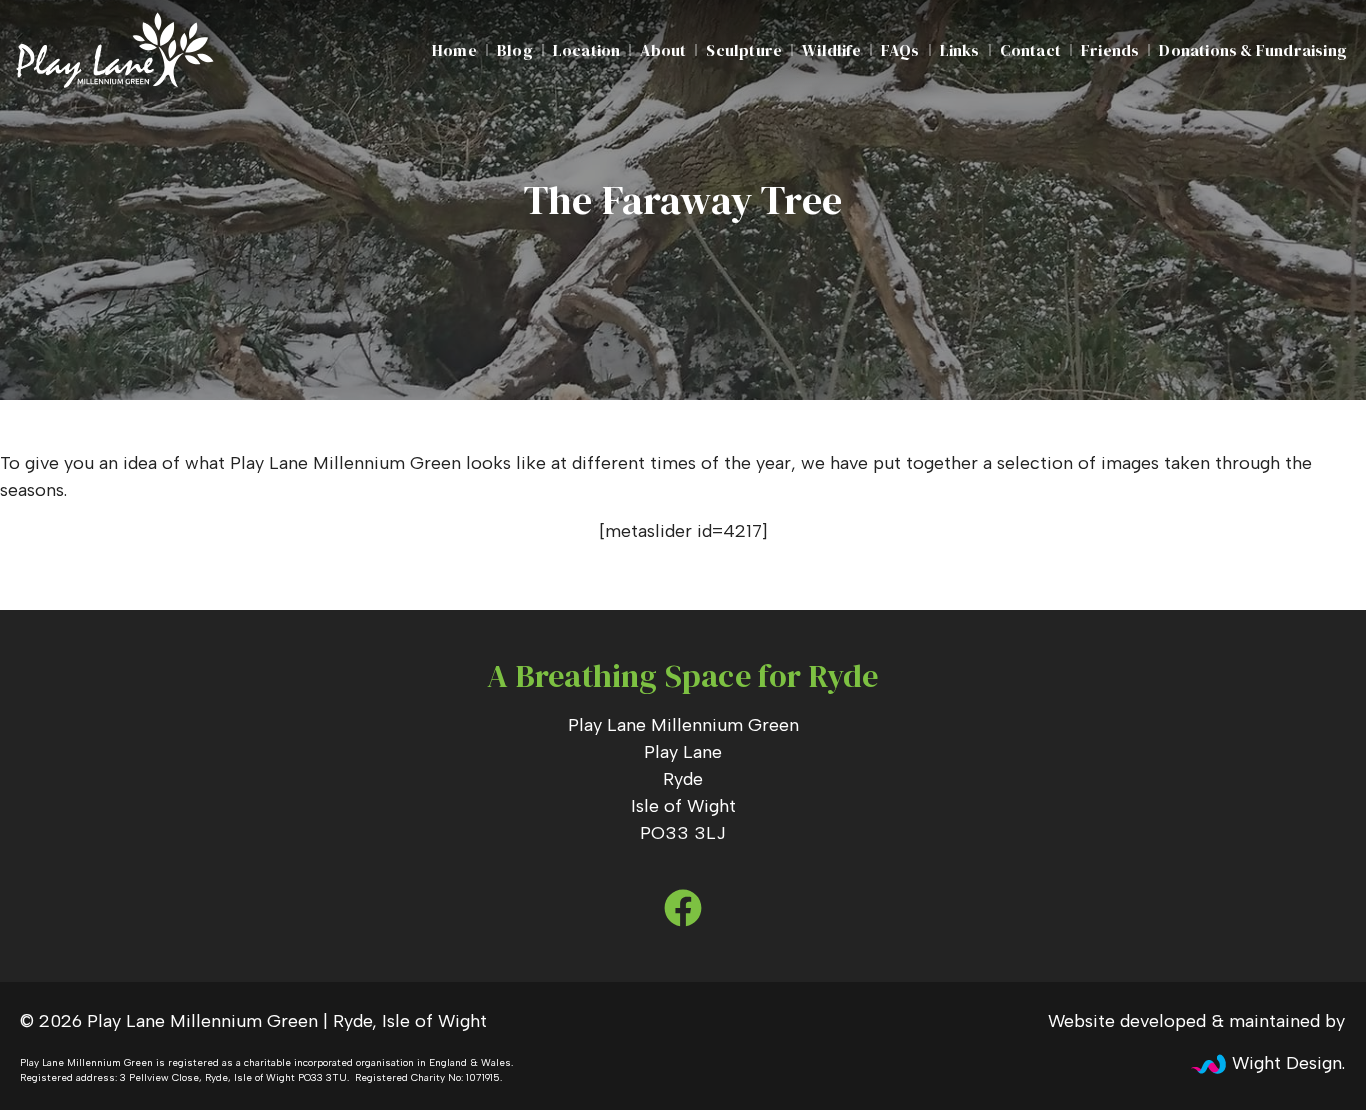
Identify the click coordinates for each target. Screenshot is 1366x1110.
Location (587, 50)
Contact (1030, 50)
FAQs (900, 50)
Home (454, 50)
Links (960, 50)
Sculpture (744, 50)
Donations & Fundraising (1253, 50)
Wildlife (831, 50)
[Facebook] (682, 907)
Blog (515, 50)
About (663, 50)
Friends (1110, 50)
